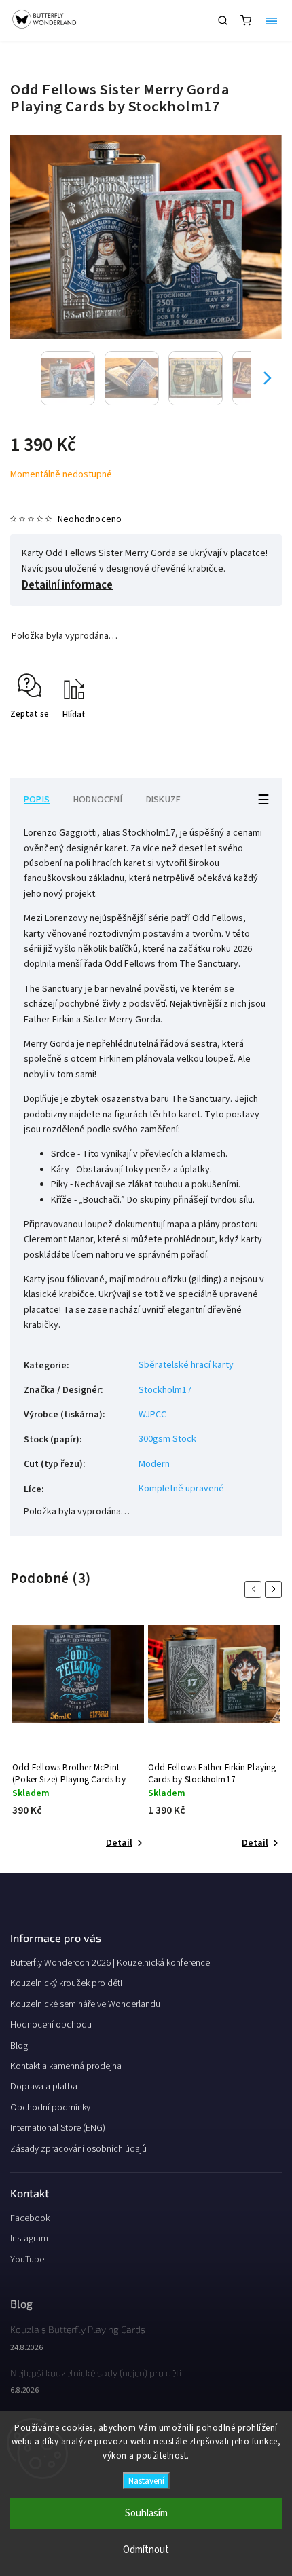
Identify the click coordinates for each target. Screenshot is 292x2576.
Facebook (30, 2218)
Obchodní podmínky (50, 2108)
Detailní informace (67, 585)
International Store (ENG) (58, 2128)
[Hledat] (223, 20)
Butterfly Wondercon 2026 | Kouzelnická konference (110, 1963)
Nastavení (146, 2481)
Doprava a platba (44, 2087)
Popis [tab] (37, 800)
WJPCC (152, 1415)
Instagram (29, 2239)
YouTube (27, 2260)
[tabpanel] (78, 1739)
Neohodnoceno (90, 519)
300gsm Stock (167, 1439)
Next (276, 1589)
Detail (119, 1843)
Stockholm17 (165, 1390)
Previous (255, 1589)
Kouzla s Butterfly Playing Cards (78, 2329)
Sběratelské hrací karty (186, 1365)
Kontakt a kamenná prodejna (66, 2066)
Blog (19, 2046)
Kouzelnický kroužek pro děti (66, 1983)
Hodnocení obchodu (51, 2025)
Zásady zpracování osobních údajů (78, 2149)
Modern (154, 1464)
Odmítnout (146, 2550)
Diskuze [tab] (163, 800)
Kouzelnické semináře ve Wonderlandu (85, 2004)
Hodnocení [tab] (98, 800)
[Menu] (272, 20)
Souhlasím (146, 2513)
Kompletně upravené (181, 1489)
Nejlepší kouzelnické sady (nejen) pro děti (96, 2373)
